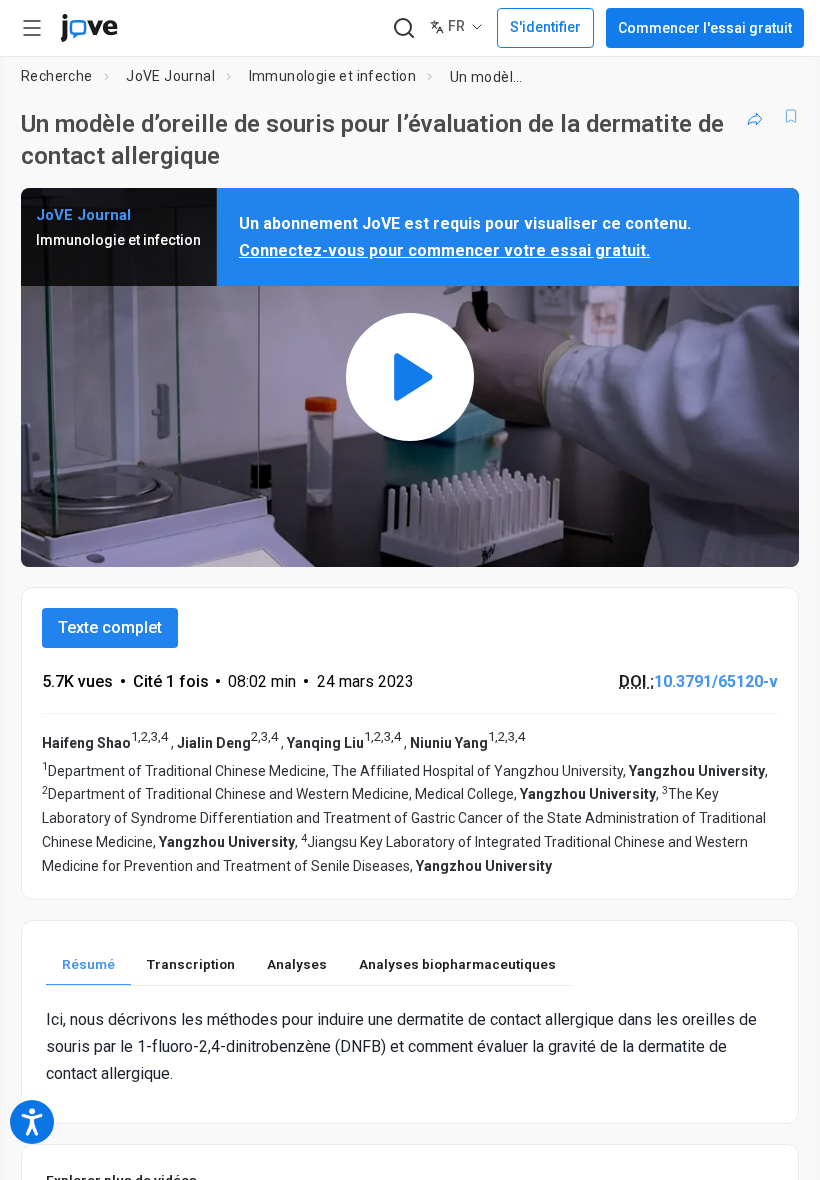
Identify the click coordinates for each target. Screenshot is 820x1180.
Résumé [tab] (88, 964)
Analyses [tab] (297, 964)
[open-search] (403, 28)
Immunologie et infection (333, 76)
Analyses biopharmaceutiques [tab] (457, 964)
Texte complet (110, 627)
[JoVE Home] (89, 28)
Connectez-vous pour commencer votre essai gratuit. (444, 250)
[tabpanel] (410, 1047)
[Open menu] (32, 28)
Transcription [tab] (191, 964)
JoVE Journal (170, 76)
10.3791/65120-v (716, 681)
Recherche (57, 76)
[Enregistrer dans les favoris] (791, 116)
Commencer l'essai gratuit (705, 28)
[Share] (755, 116)
